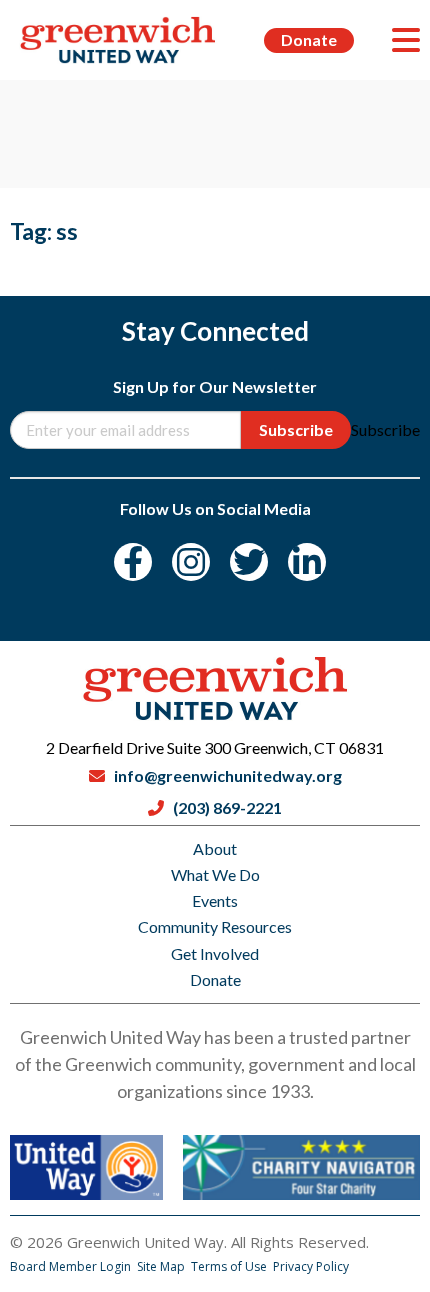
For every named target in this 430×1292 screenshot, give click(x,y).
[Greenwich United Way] (118, 40)
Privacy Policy (311, 1266)
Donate (309, 39)
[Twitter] (249, 562)
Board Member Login (72, 1266)
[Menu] (406, 40)
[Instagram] (191, 562)
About (215, 848)
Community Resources (215, 926)
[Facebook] (133, 562)
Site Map (162, 1266)
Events (215, 900)
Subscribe (296, 429)
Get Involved (215, 953)
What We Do (215, 874)
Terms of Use (230, 1266)
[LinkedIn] (307, 562)
